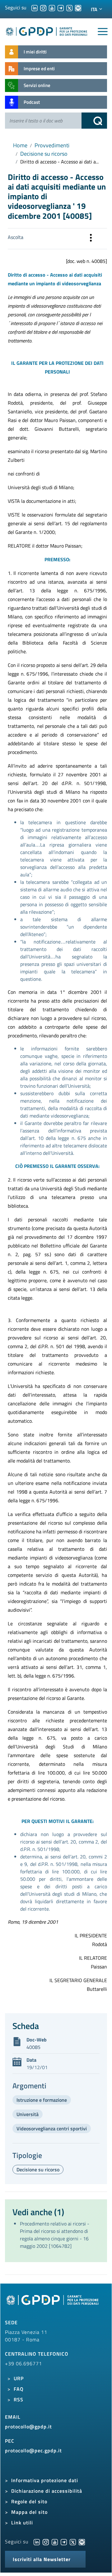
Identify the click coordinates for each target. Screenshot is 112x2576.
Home (20, 145)
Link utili (22, 2523)
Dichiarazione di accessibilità (47, 2491)
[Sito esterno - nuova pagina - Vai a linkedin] (37, 2542)
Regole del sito (29, 2501)
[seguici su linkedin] (35, 7)
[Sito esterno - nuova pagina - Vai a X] (73, 2542)
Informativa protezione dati (45, 2480)
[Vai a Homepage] (53, 2303)
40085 (33, 2047)
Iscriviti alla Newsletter (42, 2559)
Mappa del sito (29, 2512)
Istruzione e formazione (42, 2100)
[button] (91, 239)
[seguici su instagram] (43, 7)
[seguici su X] (69, 7)
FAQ (19, 2389)
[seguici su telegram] (61, 7)
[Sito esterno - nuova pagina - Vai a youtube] (55, 2542)
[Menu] (103, 32)
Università (28, 2114)
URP (19, 2378)
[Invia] (94, 121)
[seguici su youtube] (52, 7)
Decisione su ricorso (44, 154)
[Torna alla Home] (47, 30)
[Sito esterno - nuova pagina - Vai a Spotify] (82, 2542)
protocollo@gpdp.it (28, 2427)
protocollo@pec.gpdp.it (33, 2450)
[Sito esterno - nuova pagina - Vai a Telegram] (64, 2542)
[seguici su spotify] (78, 7)
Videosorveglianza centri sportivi (52, 2128)
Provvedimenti (52, 145)
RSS (19, 2399)
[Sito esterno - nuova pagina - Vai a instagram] (46, 2542)
